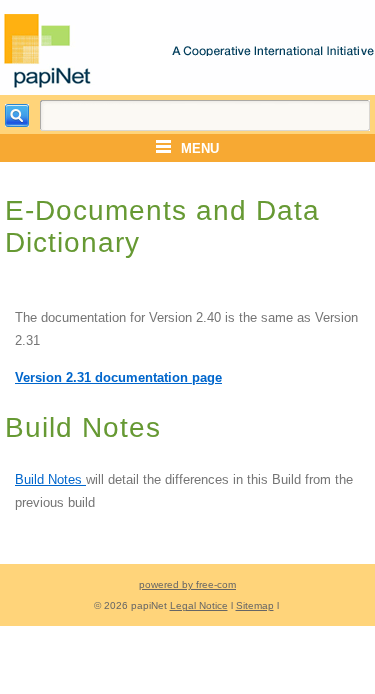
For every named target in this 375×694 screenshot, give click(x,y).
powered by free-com (187, 584)
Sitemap (255, 605)
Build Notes (50, 479)
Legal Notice (199, 605)
